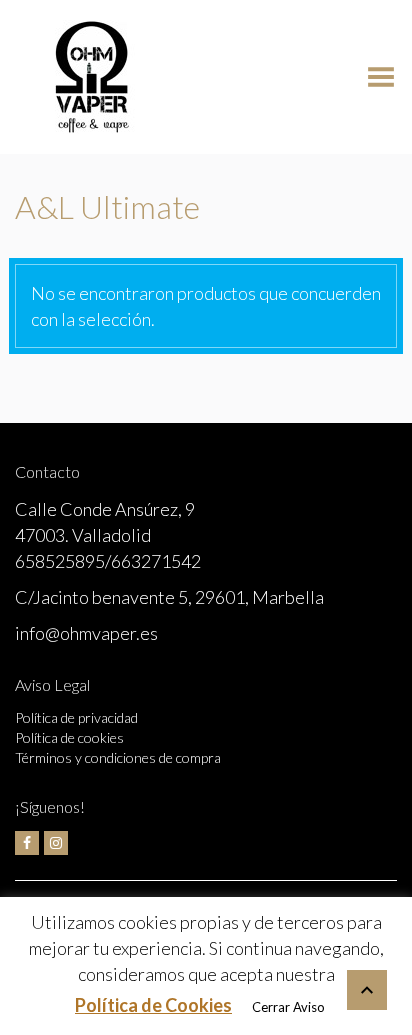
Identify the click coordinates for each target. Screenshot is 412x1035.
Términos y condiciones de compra (118, 757)
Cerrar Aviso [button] (288, 1007)
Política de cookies (69, 737)
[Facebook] (27, 843)
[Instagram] (56, 843)
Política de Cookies (153, 1005)
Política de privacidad (76, 717)
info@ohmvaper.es (86, 633)
